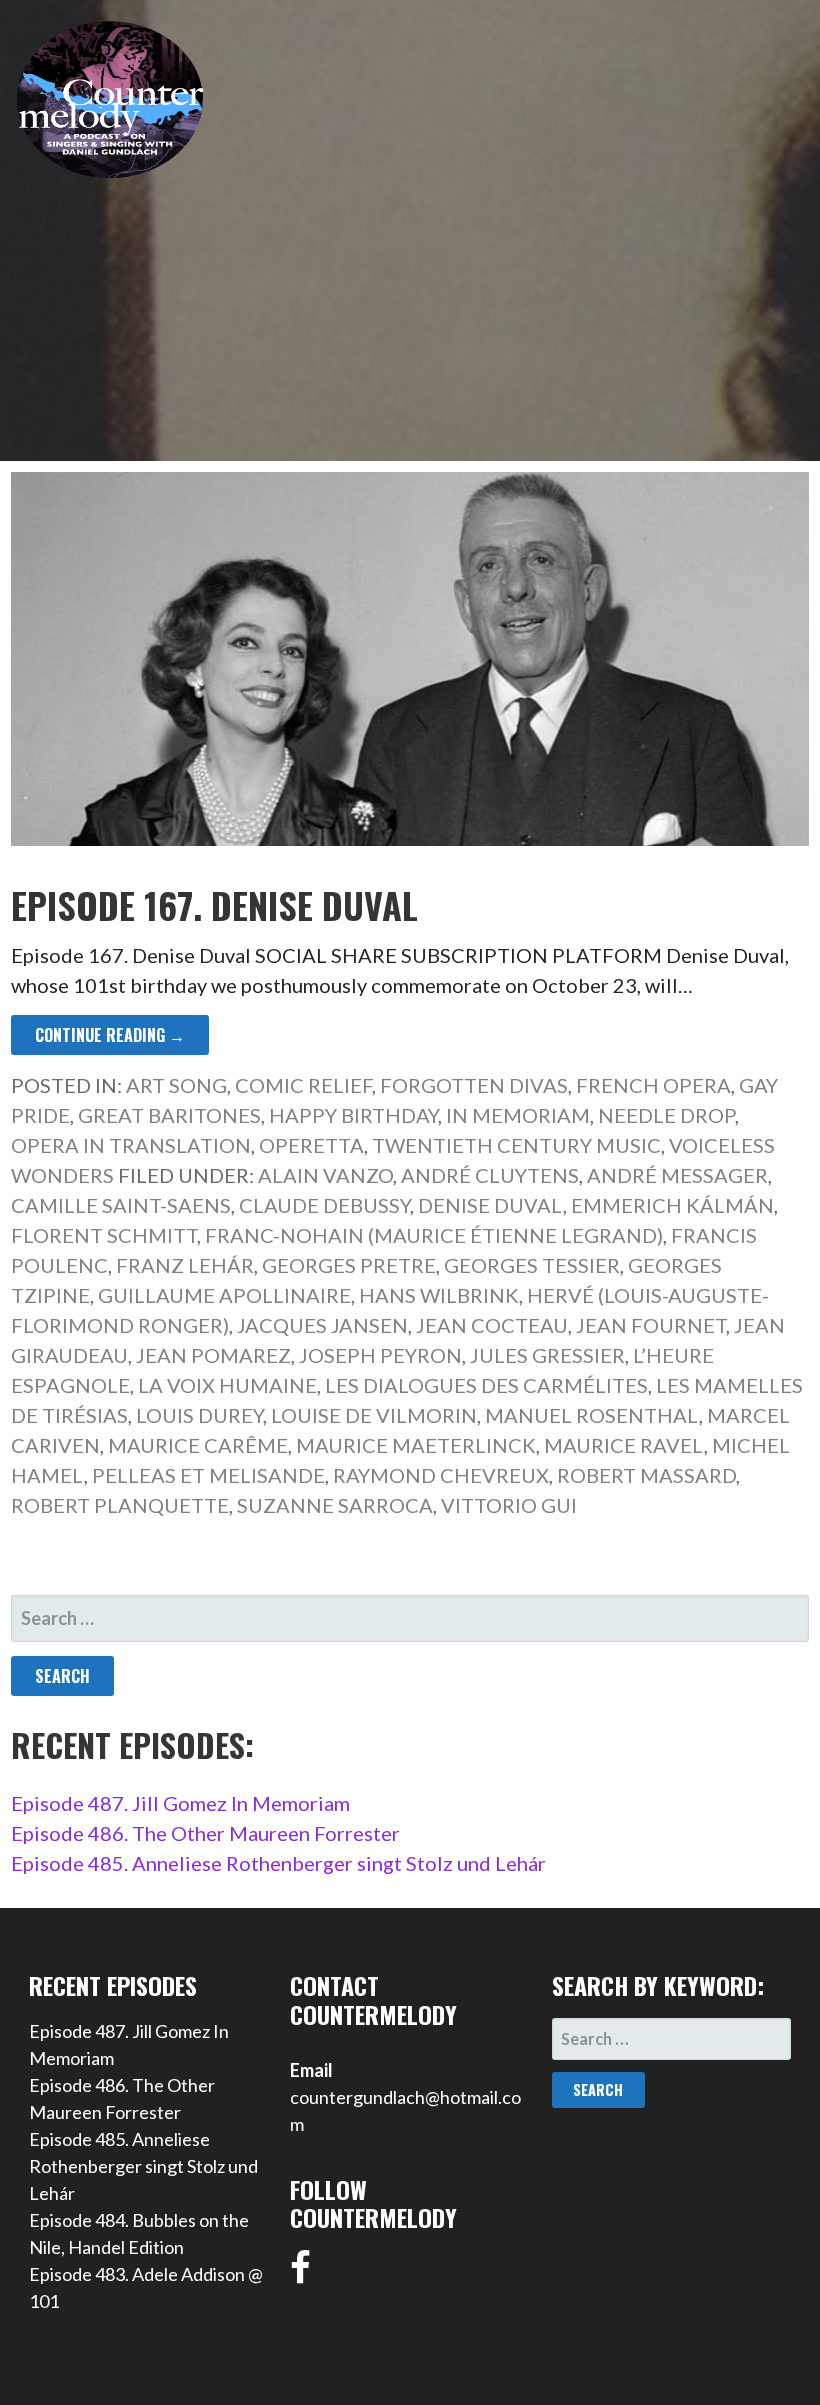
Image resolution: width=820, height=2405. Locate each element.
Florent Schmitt (104, 1235)
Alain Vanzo (325, 1175)
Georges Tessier (532, 1265)
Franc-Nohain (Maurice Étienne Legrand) (434, 1235)
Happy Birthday (353, 1115)
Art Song (176, 1085)
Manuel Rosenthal (592, 1415)
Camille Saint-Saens (121, 1205)
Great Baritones (169, 1115)
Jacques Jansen (322, 1325)
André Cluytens (490, 1175)
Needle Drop (666, 1115)
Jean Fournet (651, 1325)
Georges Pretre (349, 1265)
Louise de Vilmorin (374, 1415)
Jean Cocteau (492, 1325)
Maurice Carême (198, 1445)
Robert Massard (646, 1475)
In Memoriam (518, 1115)
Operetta (311, 1145)
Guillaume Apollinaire (224, 1295)
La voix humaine (227, 1385)
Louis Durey (199, 1415)
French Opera (653, 1085)
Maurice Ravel (624, 1445)
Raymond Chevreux (441, 1475)
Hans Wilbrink (439, 1295)
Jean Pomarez (213, 1355)
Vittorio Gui (509, 1505)
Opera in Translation (131, 1145)
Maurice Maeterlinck (416, 1445)
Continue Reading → (110, 1035)
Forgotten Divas (474, 1085)
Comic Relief (303, 1085)
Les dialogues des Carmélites (486, 1385)
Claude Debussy (324, 1205)
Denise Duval (490, 1205)
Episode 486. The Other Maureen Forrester (205, 1833)
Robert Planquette (120, 1505)
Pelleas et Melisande (208, 1475)
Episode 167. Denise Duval (214, 904)
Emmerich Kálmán (672, 1205)
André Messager (677, 1175)
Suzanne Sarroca (335, 1505)
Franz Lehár (185, 1265)
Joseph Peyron (380, 1355)
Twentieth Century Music (516, 1145)
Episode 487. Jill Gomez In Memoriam (180, 1803)
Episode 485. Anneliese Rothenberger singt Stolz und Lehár (278, 1863)
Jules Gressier (547, 1355)
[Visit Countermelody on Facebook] (300, 2274)
